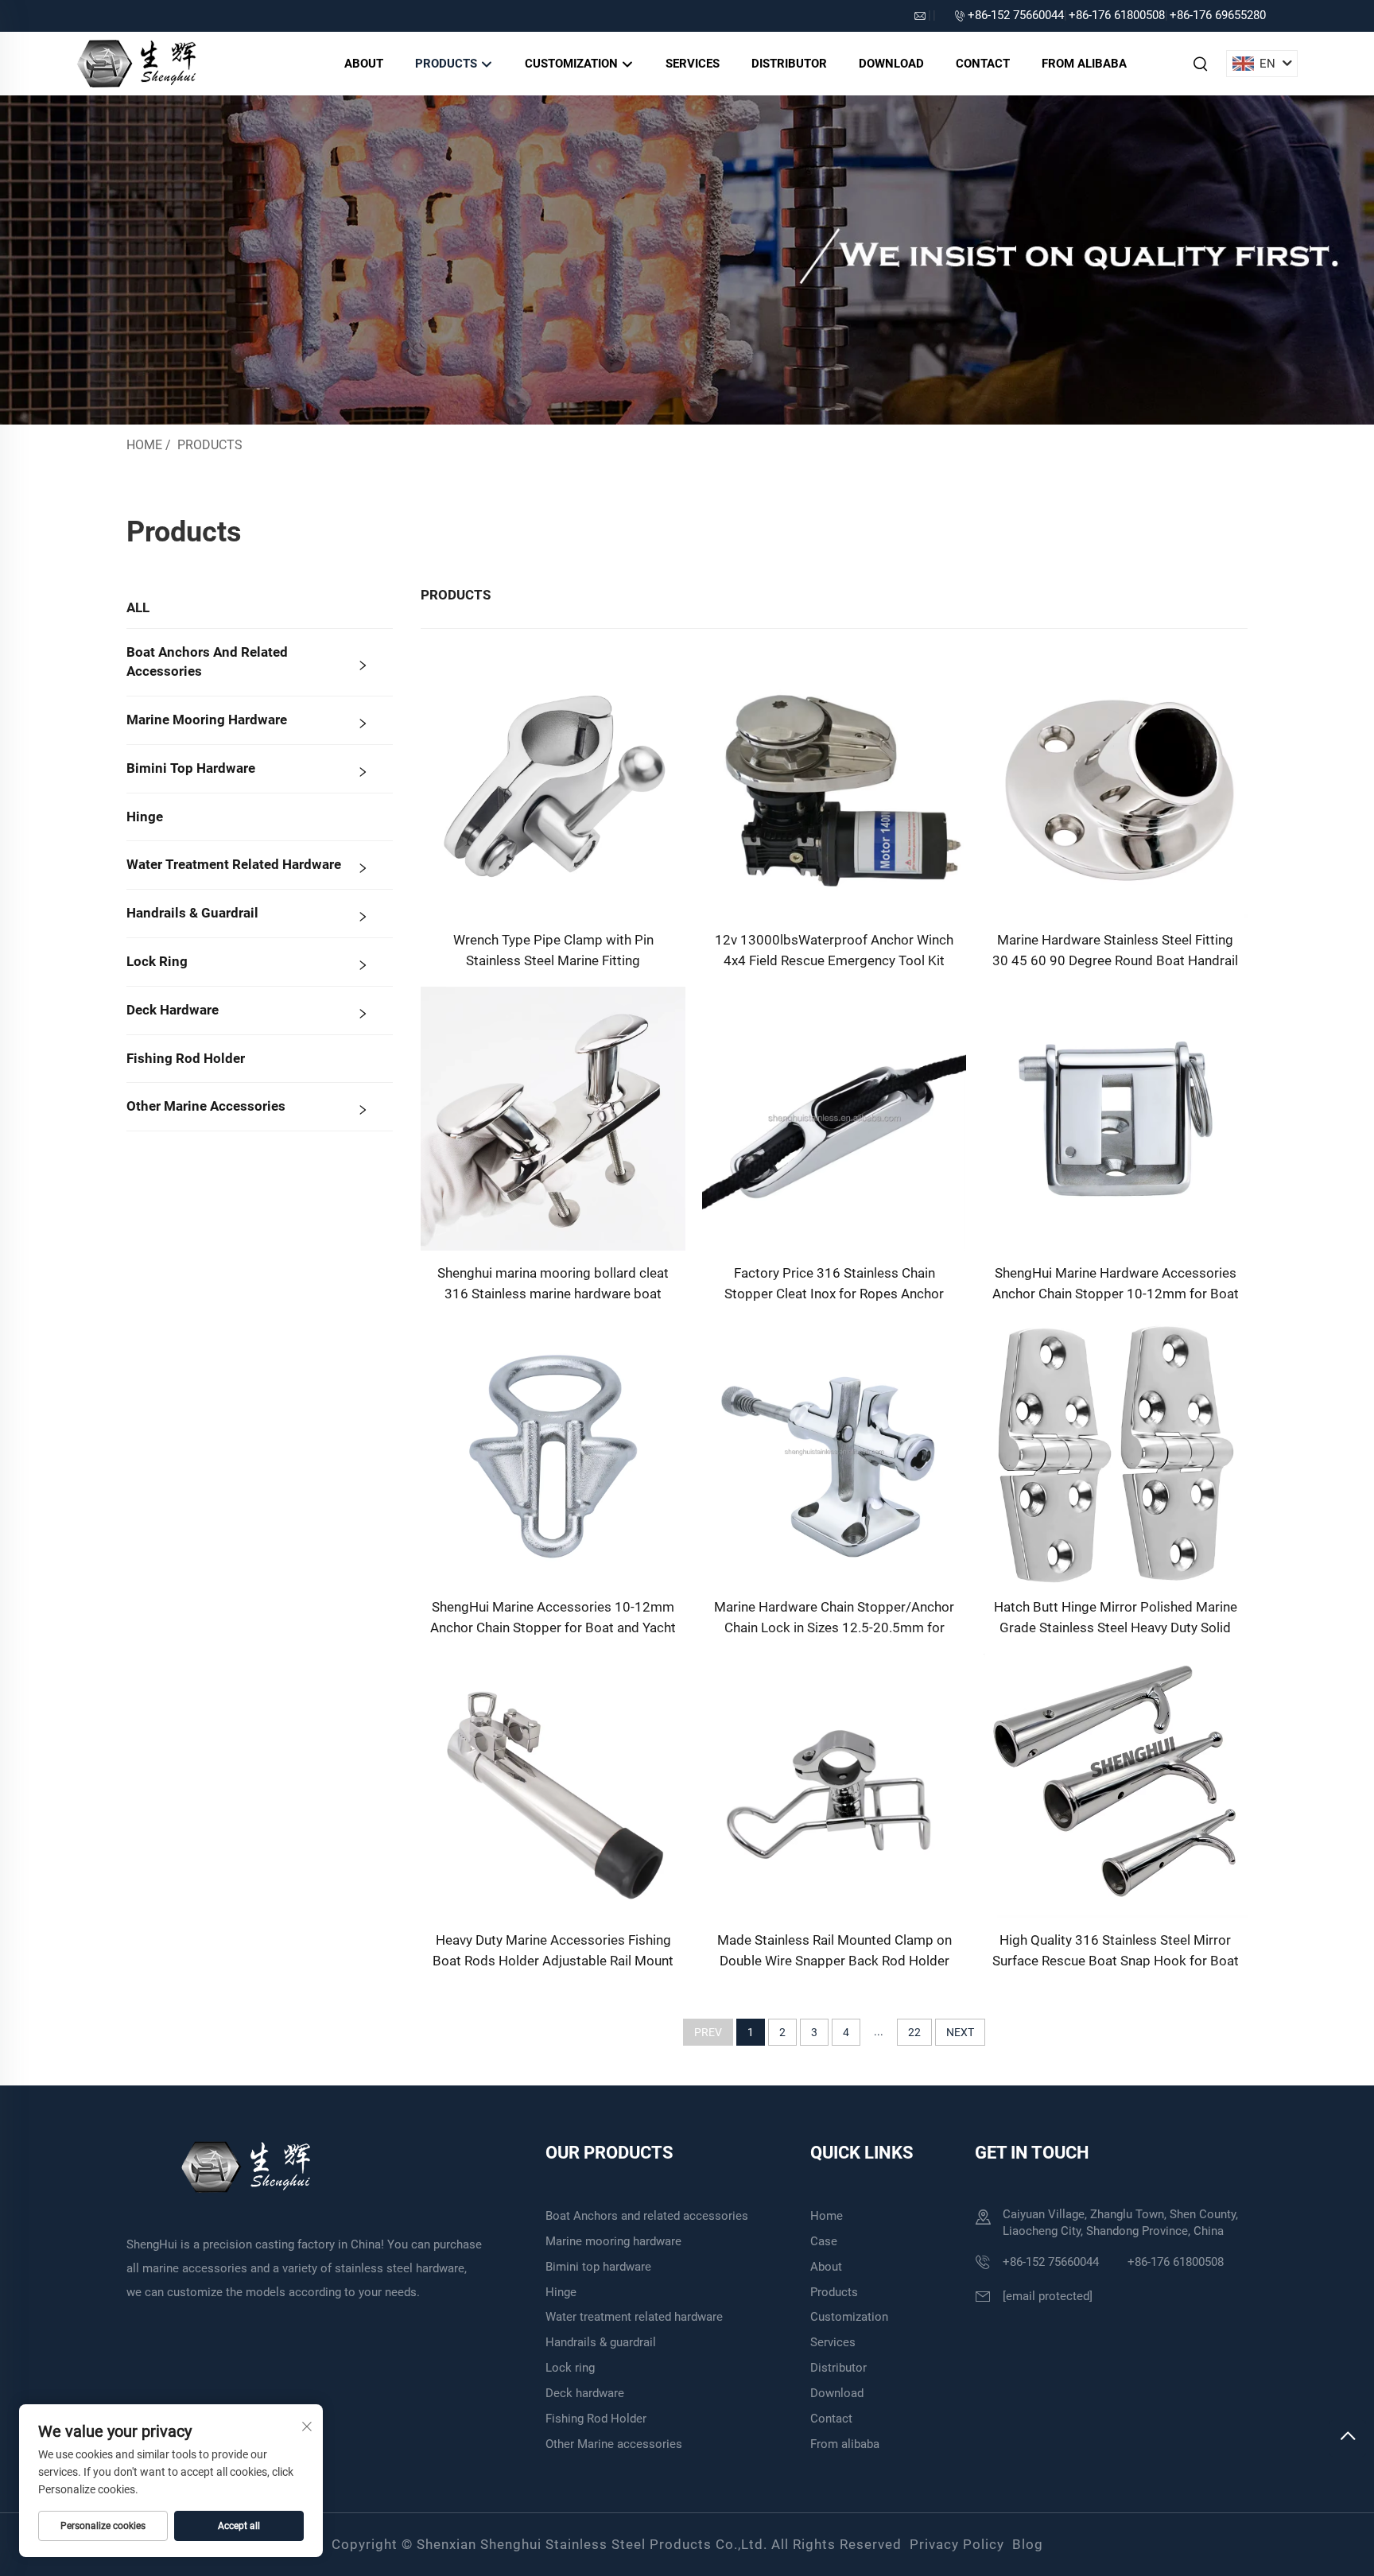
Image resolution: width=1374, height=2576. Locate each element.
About (364, 64)
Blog (1028, 2544)
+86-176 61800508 (1117, 15)
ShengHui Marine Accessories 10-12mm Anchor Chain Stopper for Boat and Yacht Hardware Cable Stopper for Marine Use (553, 1618)
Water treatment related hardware (234, 864)
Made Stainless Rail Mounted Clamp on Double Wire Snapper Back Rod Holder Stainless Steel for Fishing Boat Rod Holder (834, 1951)
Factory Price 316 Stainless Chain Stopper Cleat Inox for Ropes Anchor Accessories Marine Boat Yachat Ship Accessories (834, 1284)
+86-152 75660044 (1016, 15)
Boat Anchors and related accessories (207, 661)
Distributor (789, 64)
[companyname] (136, 62)
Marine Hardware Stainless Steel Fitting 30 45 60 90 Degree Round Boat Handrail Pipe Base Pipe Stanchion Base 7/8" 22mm (1115, 951)
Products (448, 64)
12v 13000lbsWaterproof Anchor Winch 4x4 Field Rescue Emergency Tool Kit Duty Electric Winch (834, 951)
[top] (1348, 2438)
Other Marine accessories (206, 1106)
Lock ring (157, 961)
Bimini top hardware (191, 768)
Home (144, 445)
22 (914, 2032)
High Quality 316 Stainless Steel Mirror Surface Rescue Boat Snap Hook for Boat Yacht (1116, 1951)
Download (891, 64)
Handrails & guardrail (192, 913)
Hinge (145, 817)
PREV (708, 2032)
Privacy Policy (957, 2544)
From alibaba (1084, 64)
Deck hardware (173, 1010)
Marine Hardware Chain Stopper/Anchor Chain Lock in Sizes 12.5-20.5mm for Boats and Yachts (834, 1618)
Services (693, 64)
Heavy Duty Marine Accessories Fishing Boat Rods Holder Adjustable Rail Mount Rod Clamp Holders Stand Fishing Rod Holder (553, 1951)
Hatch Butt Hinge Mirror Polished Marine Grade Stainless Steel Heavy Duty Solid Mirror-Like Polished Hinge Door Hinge (1116, 1618)
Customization (573, 64)
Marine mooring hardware (207, 720)
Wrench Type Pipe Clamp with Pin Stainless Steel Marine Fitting (553, 950)
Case (824, 2241)
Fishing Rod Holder (186, 1058)
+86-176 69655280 (1218, 15)
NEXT (960, 2032)
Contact (983, 64)
